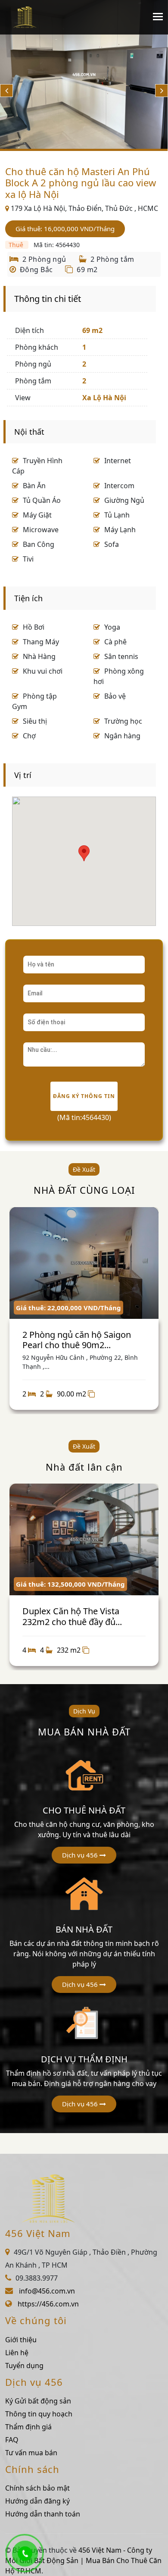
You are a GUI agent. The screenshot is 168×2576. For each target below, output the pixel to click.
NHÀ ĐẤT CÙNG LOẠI (84, 1190)
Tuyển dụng (24, 2366)
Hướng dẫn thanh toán (43, 2514)
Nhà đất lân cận (84, 1467)
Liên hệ (17, 2353)
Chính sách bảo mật (37, 2488)
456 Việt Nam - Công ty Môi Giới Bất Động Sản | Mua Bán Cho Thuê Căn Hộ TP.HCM (83, 2560)
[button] (84, 1855)
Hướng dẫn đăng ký (37, 2501)
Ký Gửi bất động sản (38, 2401)
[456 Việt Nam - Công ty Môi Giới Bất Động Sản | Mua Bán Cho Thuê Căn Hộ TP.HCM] (25, 17)
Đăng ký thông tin (84, 1096)
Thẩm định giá (28, 2427)
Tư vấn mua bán (31, 2453)
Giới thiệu (21, 2340)
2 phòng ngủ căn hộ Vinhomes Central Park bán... (106, 1616)
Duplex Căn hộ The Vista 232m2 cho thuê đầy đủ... (95, 1340)
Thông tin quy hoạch (39, 2414)
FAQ (12, 2440)
